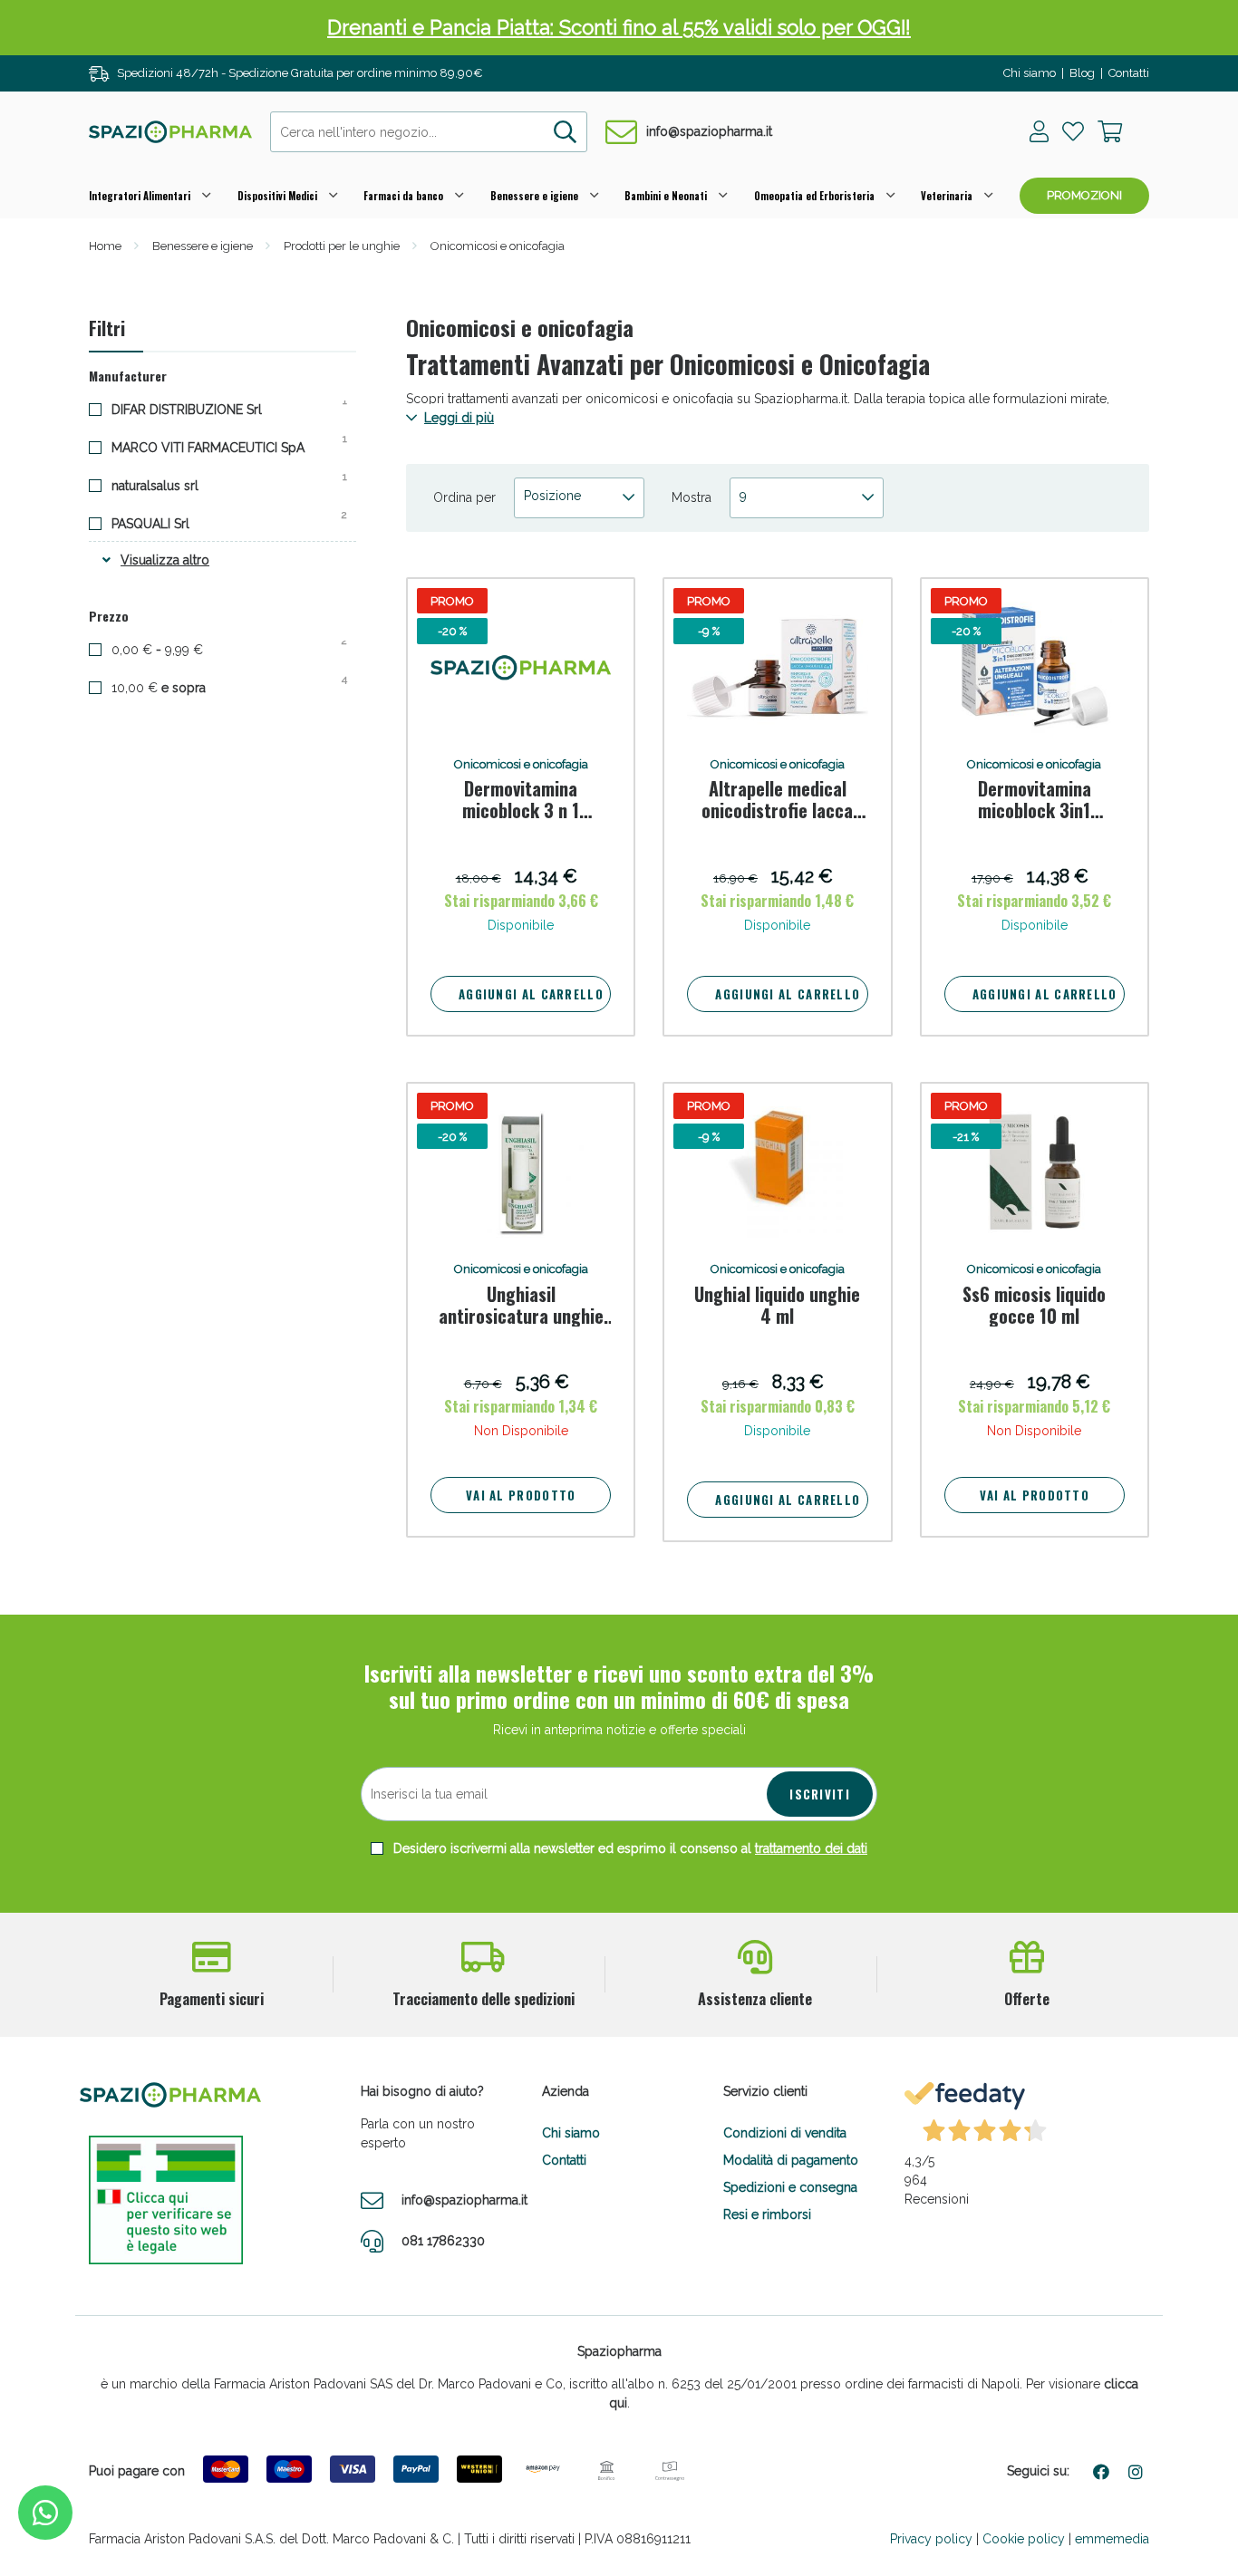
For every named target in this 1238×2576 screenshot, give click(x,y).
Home (105, 246)
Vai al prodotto (521, 1495)
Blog (1082, 73)
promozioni (1084, 195)
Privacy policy (931, 2539)
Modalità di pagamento (791, 2160)
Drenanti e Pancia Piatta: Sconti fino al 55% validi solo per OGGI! (619, 27)
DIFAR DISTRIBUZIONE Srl (201, 409)
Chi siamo (1030, 73)
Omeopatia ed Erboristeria (814, 196)
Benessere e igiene (534, 196)
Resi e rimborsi (767, 2214)
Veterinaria (947, 196)
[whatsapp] (45, 2513)
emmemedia (1112, 2539)
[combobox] (429, 132)
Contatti (1129, 73)
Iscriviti (820, 1794)
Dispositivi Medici (277, 196)
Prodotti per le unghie (342, 246)
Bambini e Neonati (666, 196)
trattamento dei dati (811, 1848)
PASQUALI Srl (164, 523)
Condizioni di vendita (785, 2133)
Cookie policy (1024, 2539)
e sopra (174, 687)
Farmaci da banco (403, 196)
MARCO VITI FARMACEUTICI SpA (222, 447)
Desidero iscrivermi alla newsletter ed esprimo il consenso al (629, 1848)
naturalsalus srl (169, 485)
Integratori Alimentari (140, 196)
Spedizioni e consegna (790, 2187)
